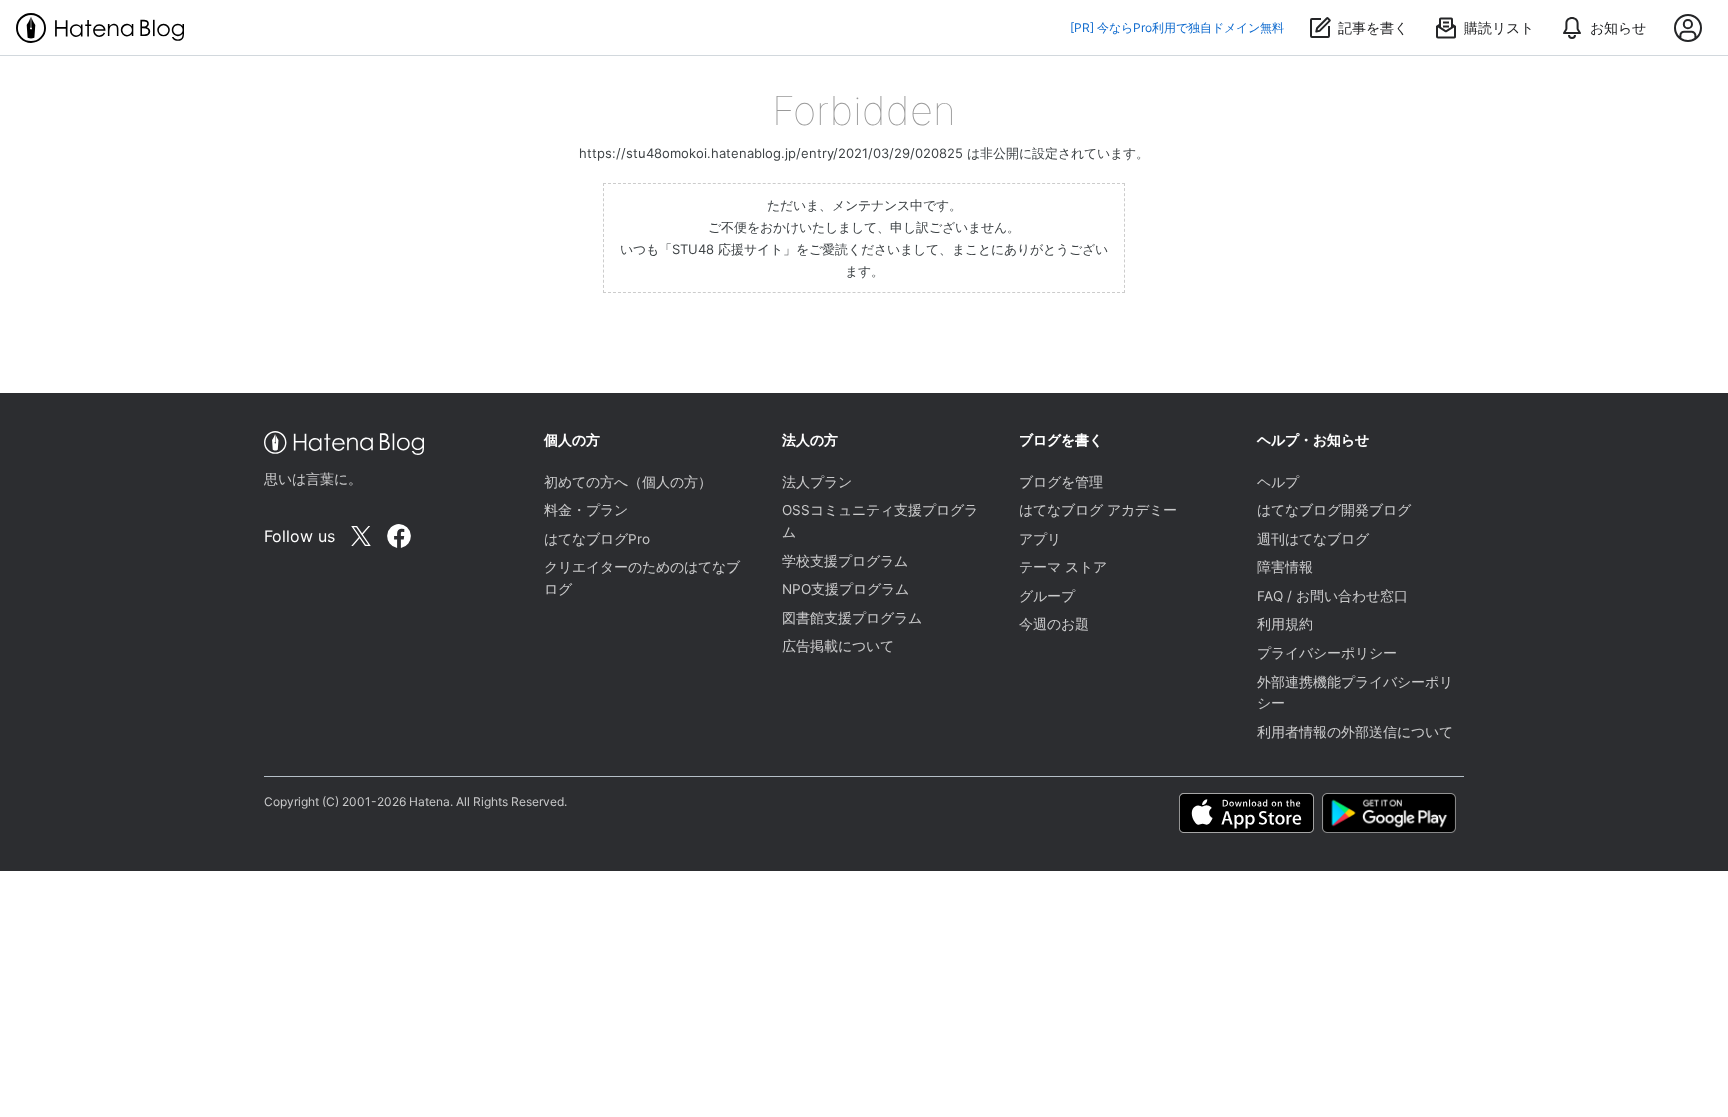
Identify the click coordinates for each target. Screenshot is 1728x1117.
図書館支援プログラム (852, 618)
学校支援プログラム (845, 561)
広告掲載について (838, 646)
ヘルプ (1278, 482)
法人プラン (817, 482)
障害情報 (1285, 567)
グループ (1047, 596)
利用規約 (1285, 624)
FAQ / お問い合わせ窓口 (1332, 596)
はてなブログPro (597, 539)
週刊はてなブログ (1313, 539)
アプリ (1040, 539)
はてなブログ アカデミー (1098, 510)
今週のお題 (1054, 624)
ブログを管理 (1061, 482)
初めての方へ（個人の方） (628, 482)
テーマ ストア (1063, 567)
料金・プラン (586, 510)
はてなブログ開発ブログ (1334, 510)
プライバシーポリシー (1327, 653)
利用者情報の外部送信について (1355, 732)
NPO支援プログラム (845, 589)
